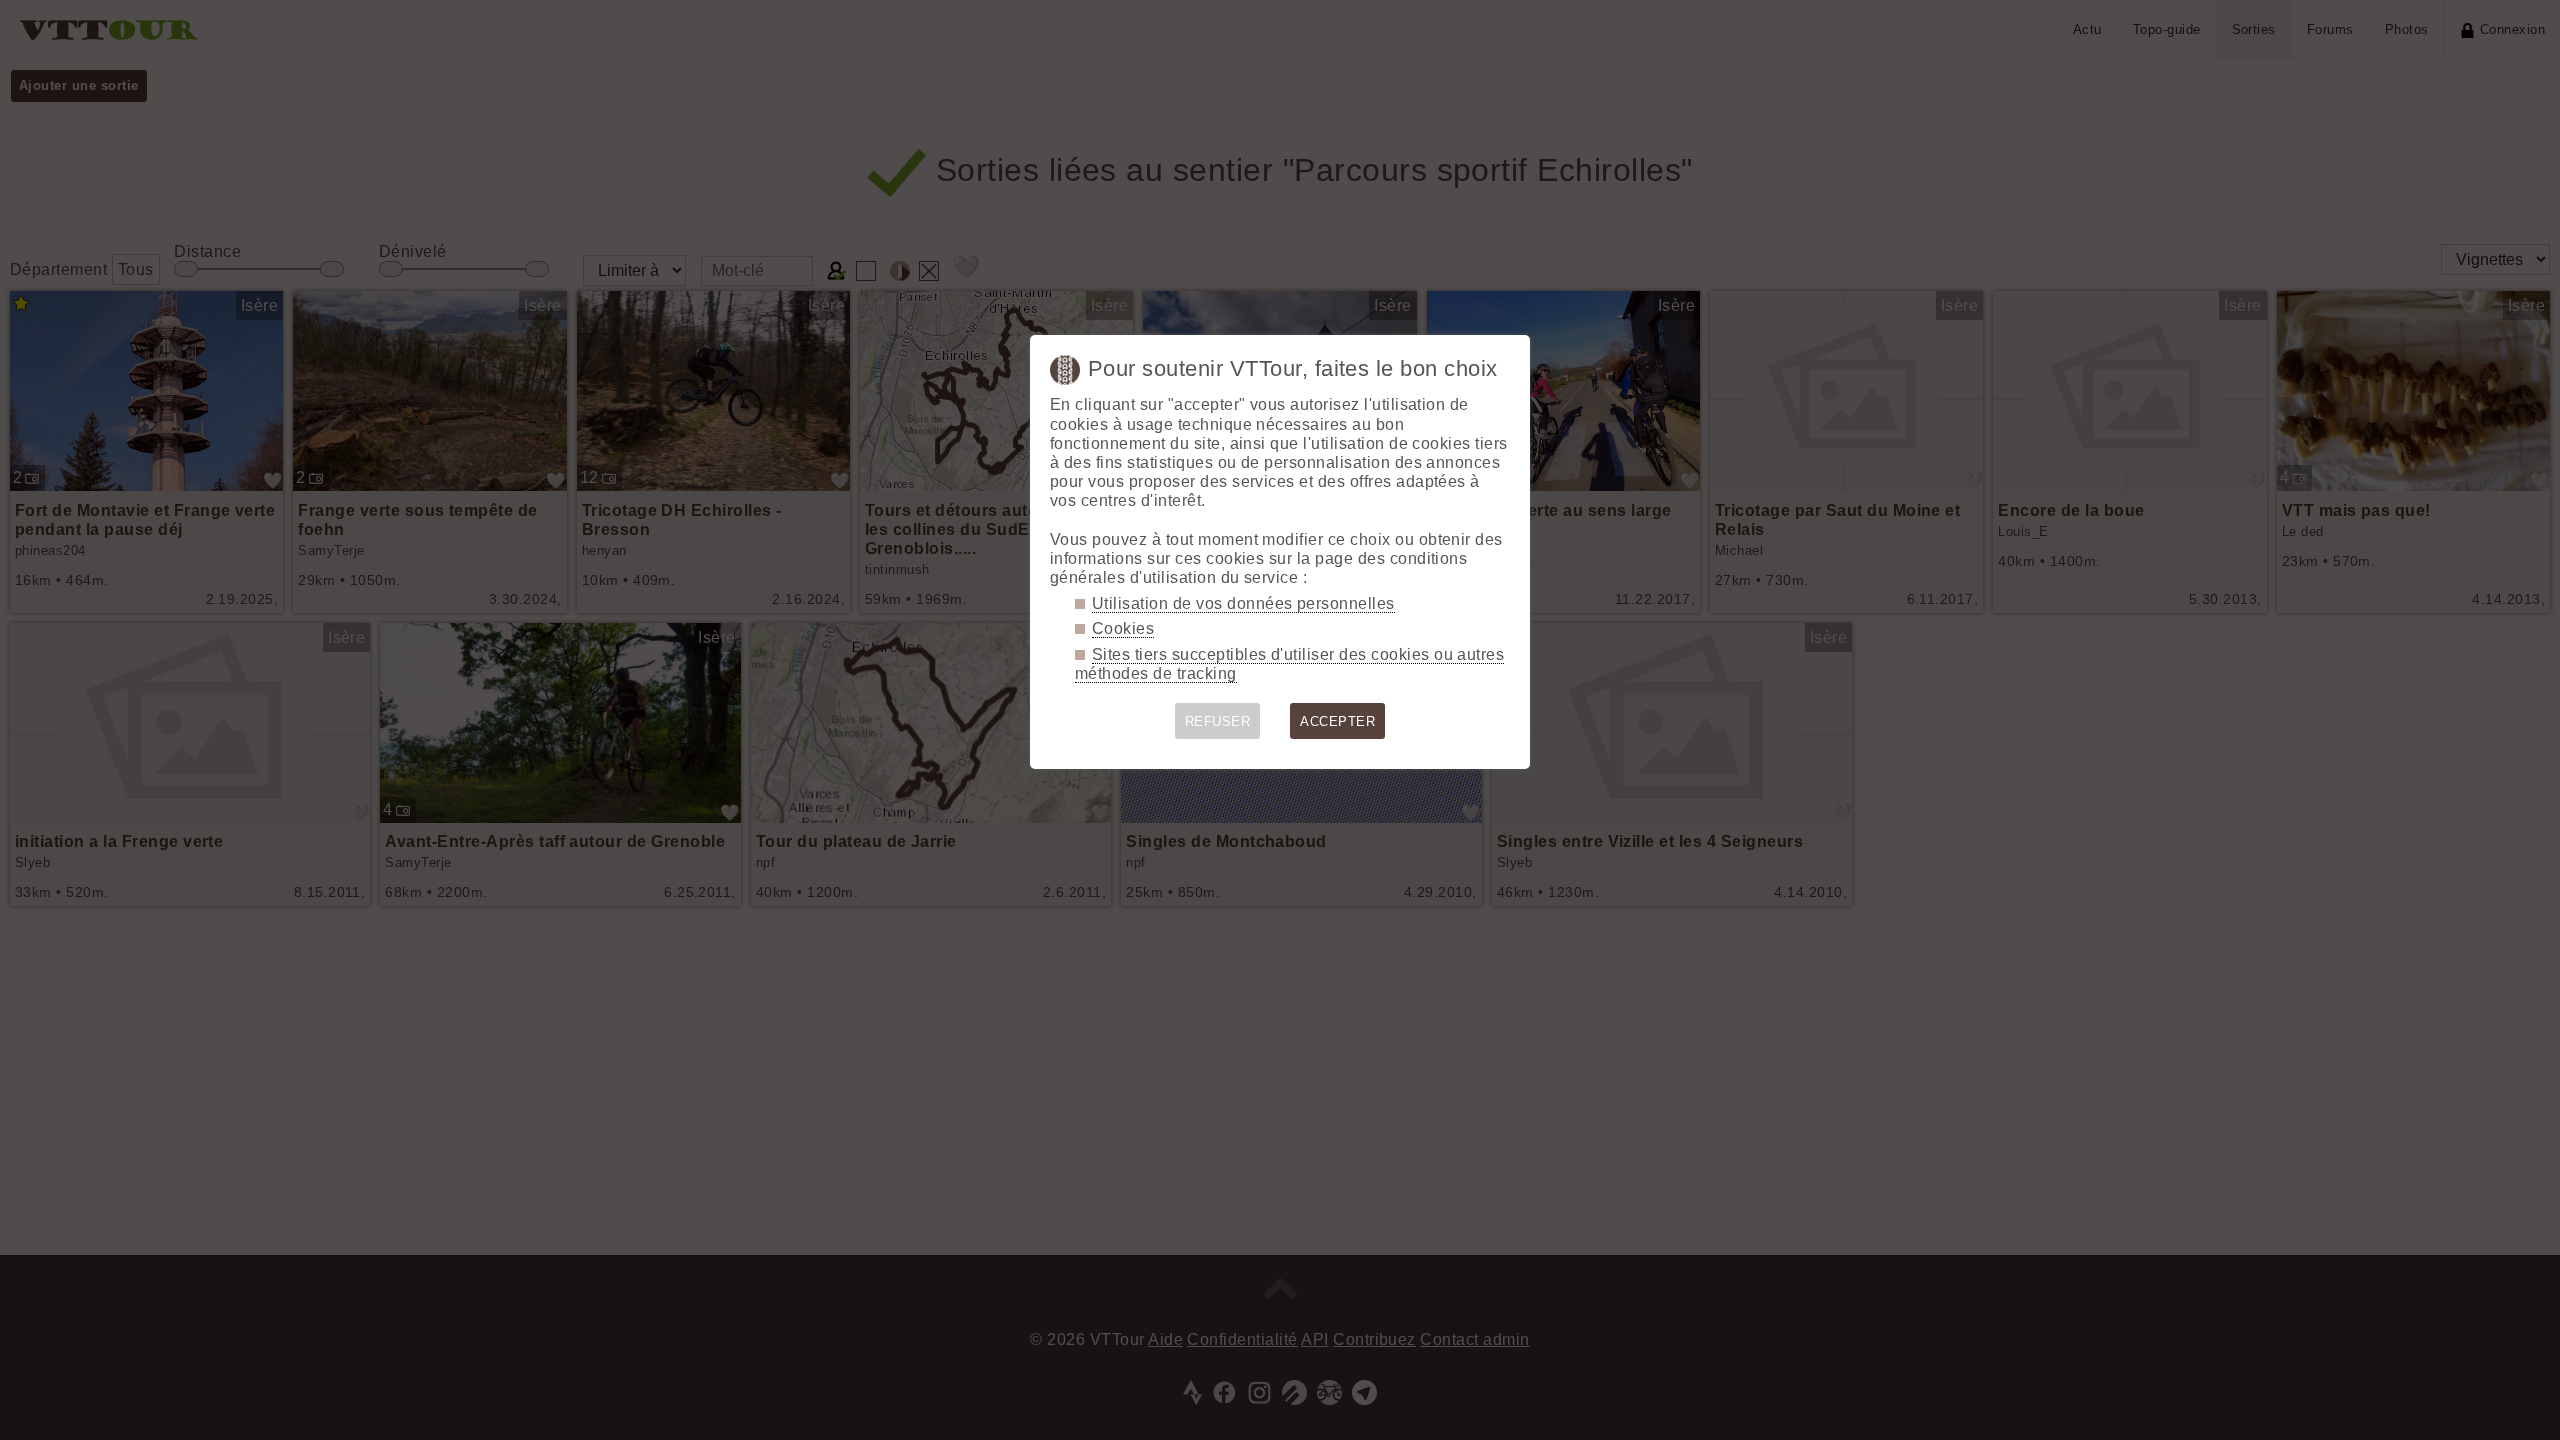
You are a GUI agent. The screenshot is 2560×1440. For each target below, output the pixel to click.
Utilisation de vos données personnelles (1243, 603)
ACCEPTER (1337, 721)
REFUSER (1217, 721)
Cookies (1123, 628)
